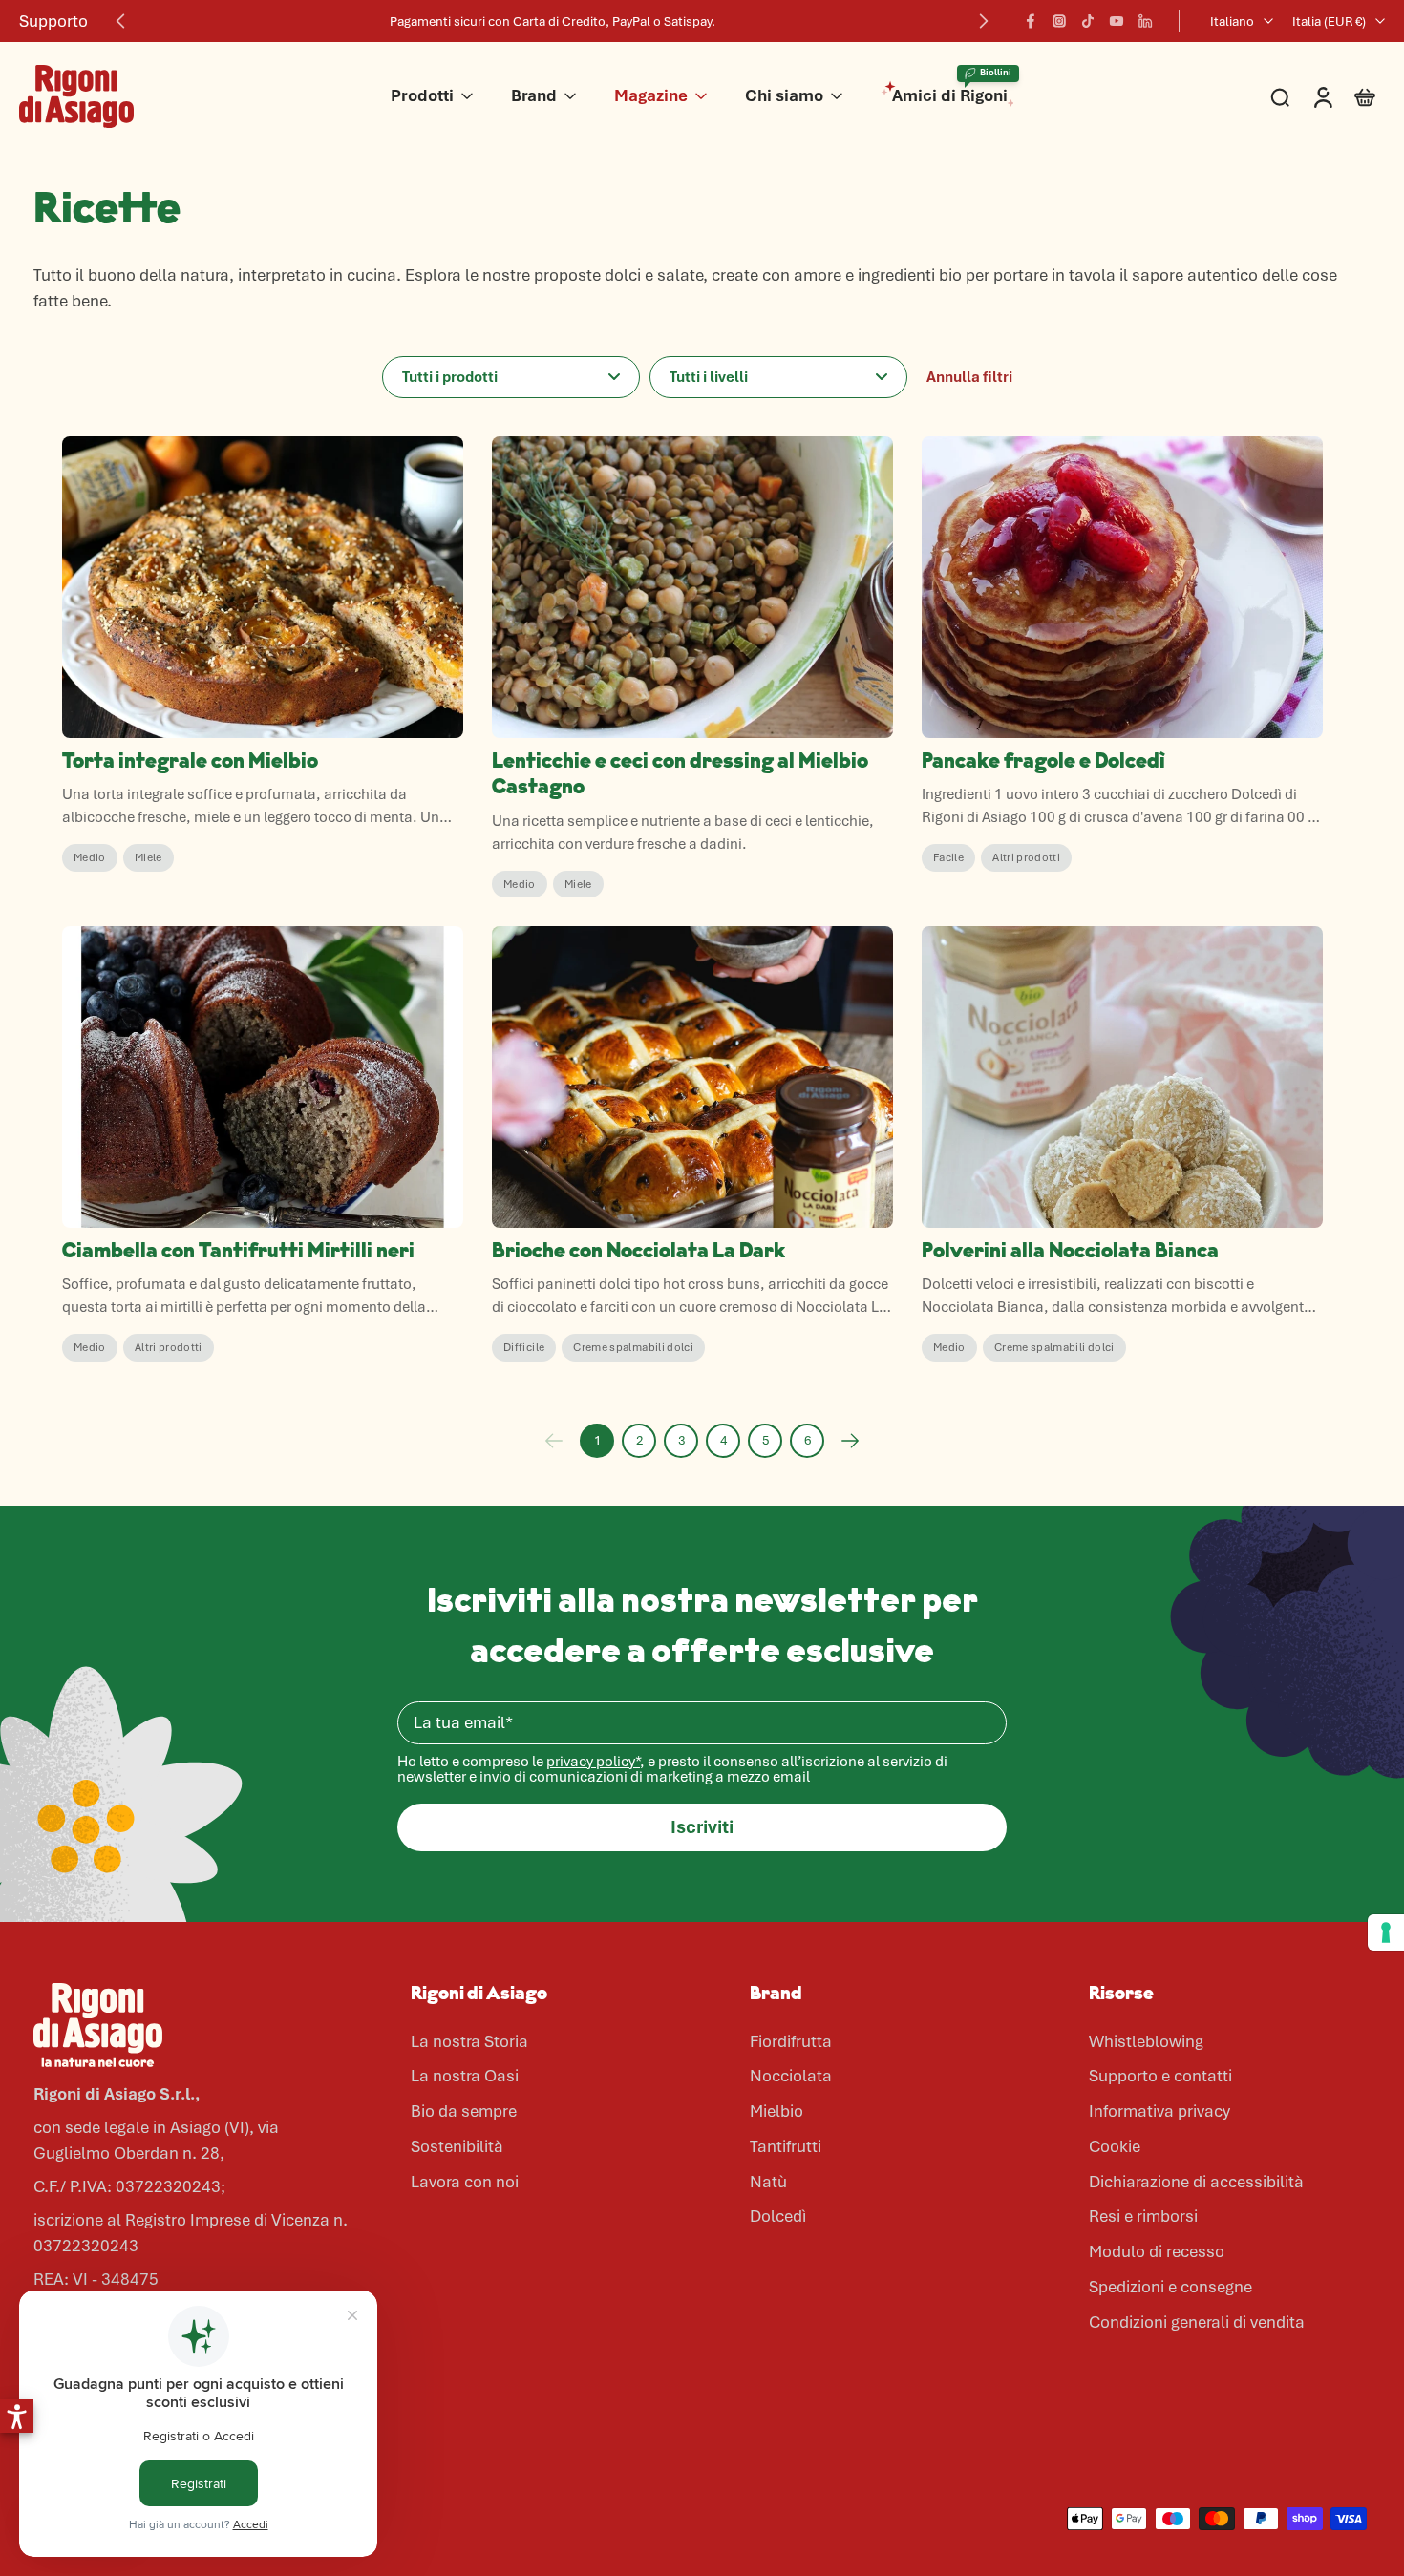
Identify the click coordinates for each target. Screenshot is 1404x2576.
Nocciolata (791, 2076)
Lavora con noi (465, 2182)
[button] (17, 2416)
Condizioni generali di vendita (1197, 2322)
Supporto (53, 21)
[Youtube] (1117, 21)
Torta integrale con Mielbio (190, 762)
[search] (1280, 96)
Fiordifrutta (791, 2041)
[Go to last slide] (120, 21)
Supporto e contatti (1160, 2076)
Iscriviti (702, 1827)
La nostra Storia (469, 2041)
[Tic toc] (1088, 21)
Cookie (1115, 2146)
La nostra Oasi (465, 2076)
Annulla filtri (969, 377)
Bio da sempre (464, 2111)
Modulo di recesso (1157, 2251)
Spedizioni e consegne (1170, 2287)
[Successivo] (850, 1441)
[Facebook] (1031, 21)
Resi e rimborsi (1143, 2216)
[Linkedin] (1145, 21)
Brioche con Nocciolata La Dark (638, 1252)
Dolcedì (778, 2216)
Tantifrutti (786, 2146)
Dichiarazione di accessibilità (1196, 2182)
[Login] (1322, 96)
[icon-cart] (1364, 96)
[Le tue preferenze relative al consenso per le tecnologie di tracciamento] (1386, 1932)
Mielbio (776, 2111)
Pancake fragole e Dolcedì (1043, 762)
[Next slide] (984, 21)
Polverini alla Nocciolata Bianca (1070, 1252)
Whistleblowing (1146, 2041)
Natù (768, 2182)
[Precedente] (554, 1441)
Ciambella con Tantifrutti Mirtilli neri (238, 1252)
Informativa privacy (1159, 2111)
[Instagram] (1059, 21)
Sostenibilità (457, 2146)
